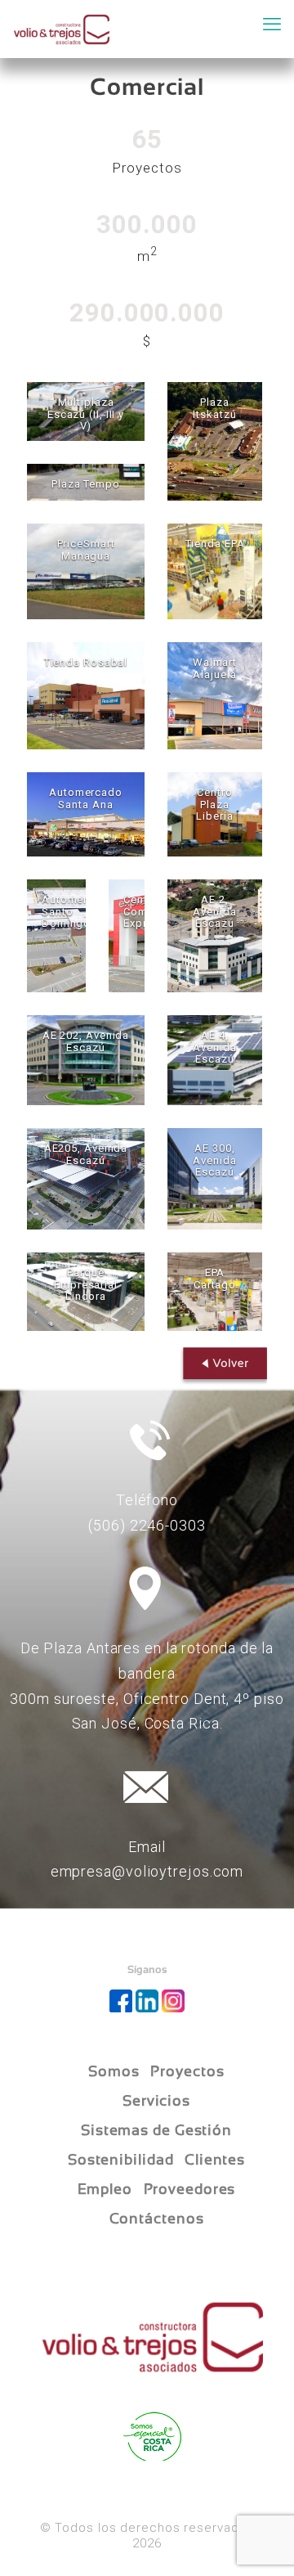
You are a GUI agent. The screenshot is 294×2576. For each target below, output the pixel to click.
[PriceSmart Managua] (86, 571)
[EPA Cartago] (215, 1292)
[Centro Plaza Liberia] (215, 814)
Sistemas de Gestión (156, 2130)
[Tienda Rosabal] (86, 696)
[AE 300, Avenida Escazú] (215, 1179)
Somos (114, 2071)
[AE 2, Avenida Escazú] (215, 936)
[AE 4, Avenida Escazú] (215, 1060)
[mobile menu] (272, 25)
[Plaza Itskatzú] (215, 441)
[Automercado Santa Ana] (86, 814)
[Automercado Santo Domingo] (56, 936)
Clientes (215, 2160)
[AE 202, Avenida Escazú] (86, 1060)
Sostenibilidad (121, 2160)
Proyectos (187, 2071)
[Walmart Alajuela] (215, 696)
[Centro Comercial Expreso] (127, 936)
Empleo (105, 2189)
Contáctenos (157, 2219)
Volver (220, 1367)
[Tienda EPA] (215, 571)
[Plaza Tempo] (86, 482)
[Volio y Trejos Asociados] (62, 29)
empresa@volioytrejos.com (147, 1871)
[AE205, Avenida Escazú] (86, 1179)
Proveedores (190, 2189)
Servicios (156, 2101)
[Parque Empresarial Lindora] (86, 1292)
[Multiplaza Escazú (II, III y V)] (86, 411)
